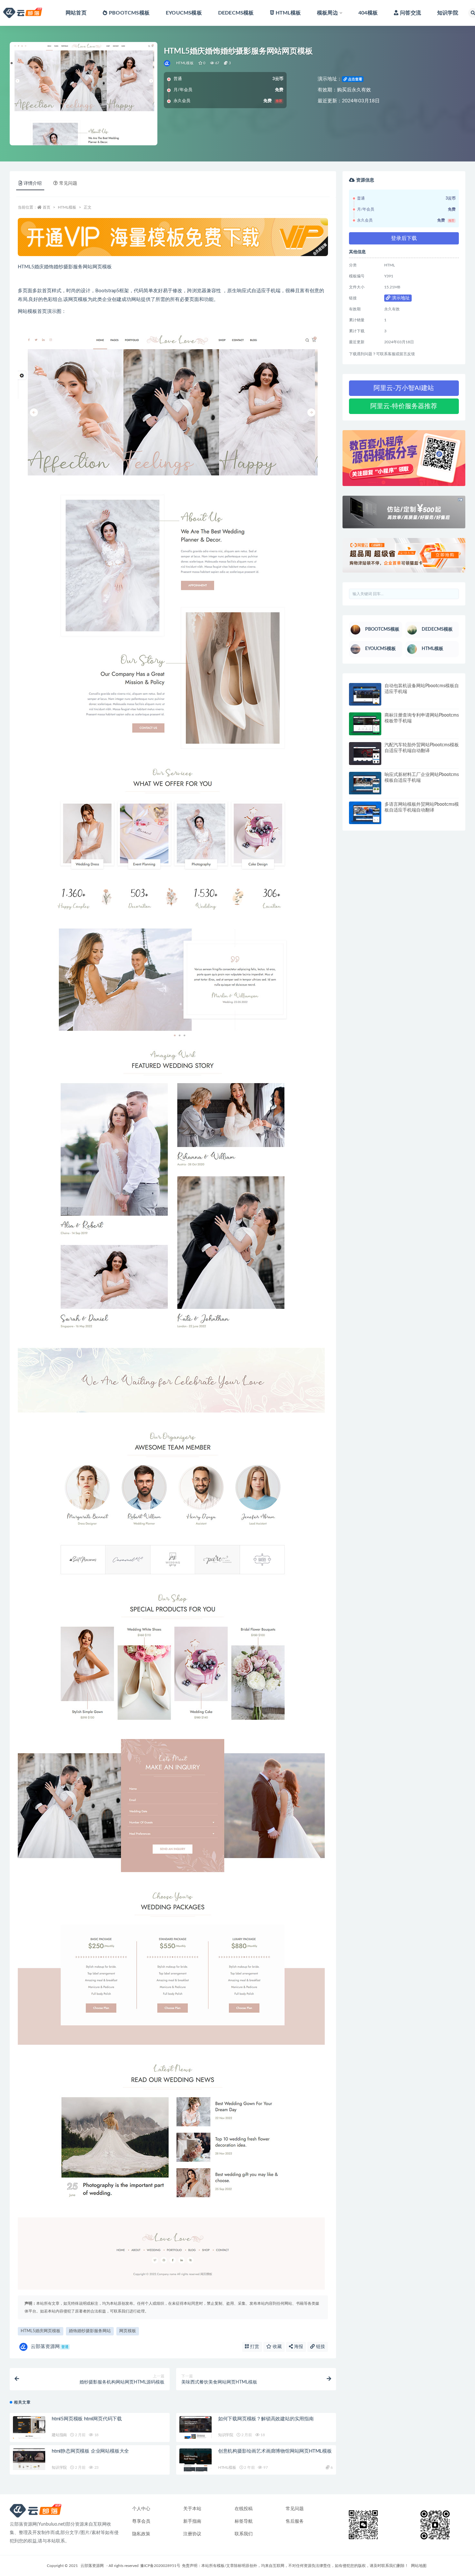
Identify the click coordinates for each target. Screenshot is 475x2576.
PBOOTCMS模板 (129, 13)
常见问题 (295, 2509)
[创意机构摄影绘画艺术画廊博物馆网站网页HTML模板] (195, 2460)
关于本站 (192, 2509)
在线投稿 (244, 2509)
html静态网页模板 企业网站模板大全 (90, 2451)
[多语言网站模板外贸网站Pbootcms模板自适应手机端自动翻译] (365, 813)
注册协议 (192, 2534)
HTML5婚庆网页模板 (41, 2331)
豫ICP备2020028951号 (160, 2566)
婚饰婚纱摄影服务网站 (90, 2331)
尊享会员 (141, 2521)
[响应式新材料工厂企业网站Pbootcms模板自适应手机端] (365, 783)
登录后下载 (404, 238)
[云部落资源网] (168, 63)
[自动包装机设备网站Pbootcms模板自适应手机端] (365, 694)
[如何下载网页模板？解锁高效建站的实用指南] (195, 2428)
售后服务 (295, 2521)
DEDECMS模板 (236, 13)
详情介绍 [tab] (33, 183)
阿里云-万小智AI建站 (404, 388)
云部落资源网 (50, 2347)
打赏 (254, 2347)
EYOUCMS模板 (184, 13)
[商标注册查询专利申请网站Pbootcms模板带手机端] (365, 724)
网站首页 (76, 13)
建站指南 (59, 2435)
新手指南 (192, 2521)
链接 (320, 2347)
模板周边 (327, 13)
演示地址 (400, 298)
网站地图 (419, 2566)
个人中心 (141, 2509)
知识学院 (448, 13)
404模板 (368, 13)
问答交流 (411, 13)
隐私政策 (141, 2534)
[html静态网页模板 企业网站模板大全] (29, 2460)
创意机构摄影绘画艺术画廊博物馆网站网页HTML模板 (275, 2451)
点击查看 (355, 79)
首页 (47, 207)
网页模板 (128, 2331)
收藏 (277, 2347)
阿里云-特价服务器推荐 (404, 406)
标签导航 (244, 2521)
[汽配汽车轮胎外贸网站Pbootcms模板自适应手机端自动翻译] (365, 754)
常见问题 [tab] (68, 183)
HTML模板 (288, 13)
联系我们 (244, 2534)
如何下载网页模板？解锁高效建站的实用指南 (266, 2419)
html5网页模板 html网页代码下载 (87, 2419)
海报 (298, 2347)
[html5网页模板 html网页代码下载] (29, 2428)
